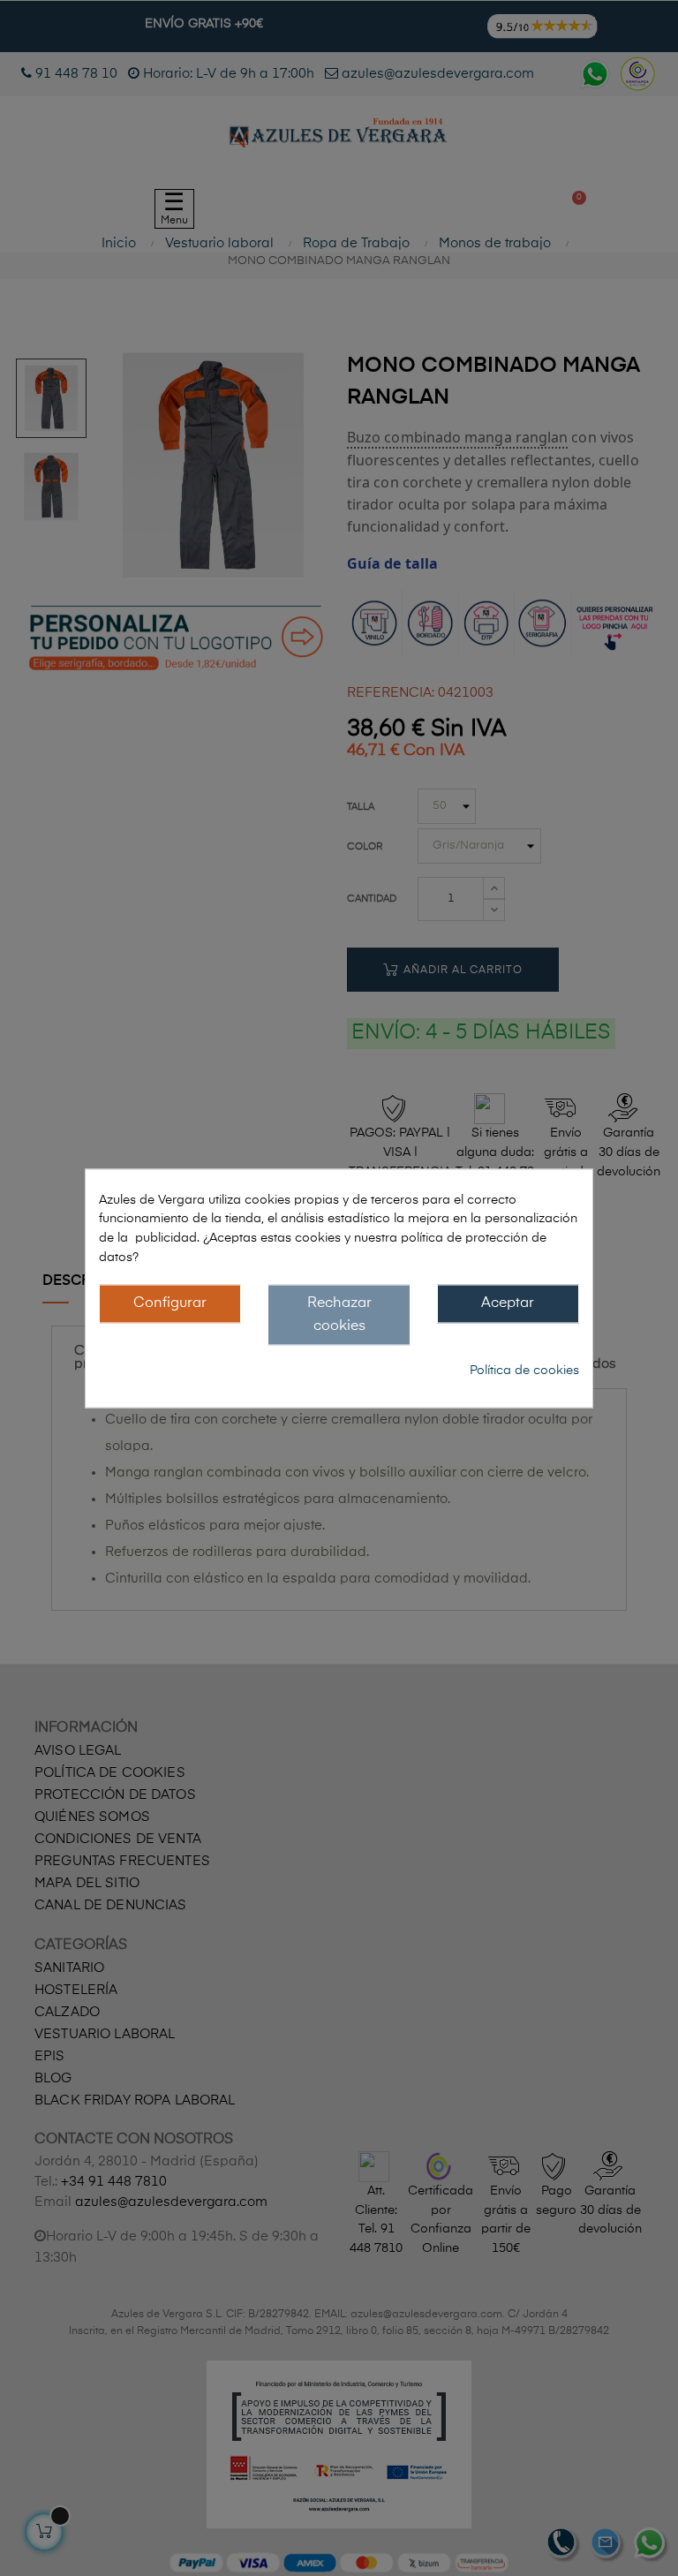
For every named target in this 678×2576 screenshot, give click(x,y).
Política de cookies (524, 1370)
